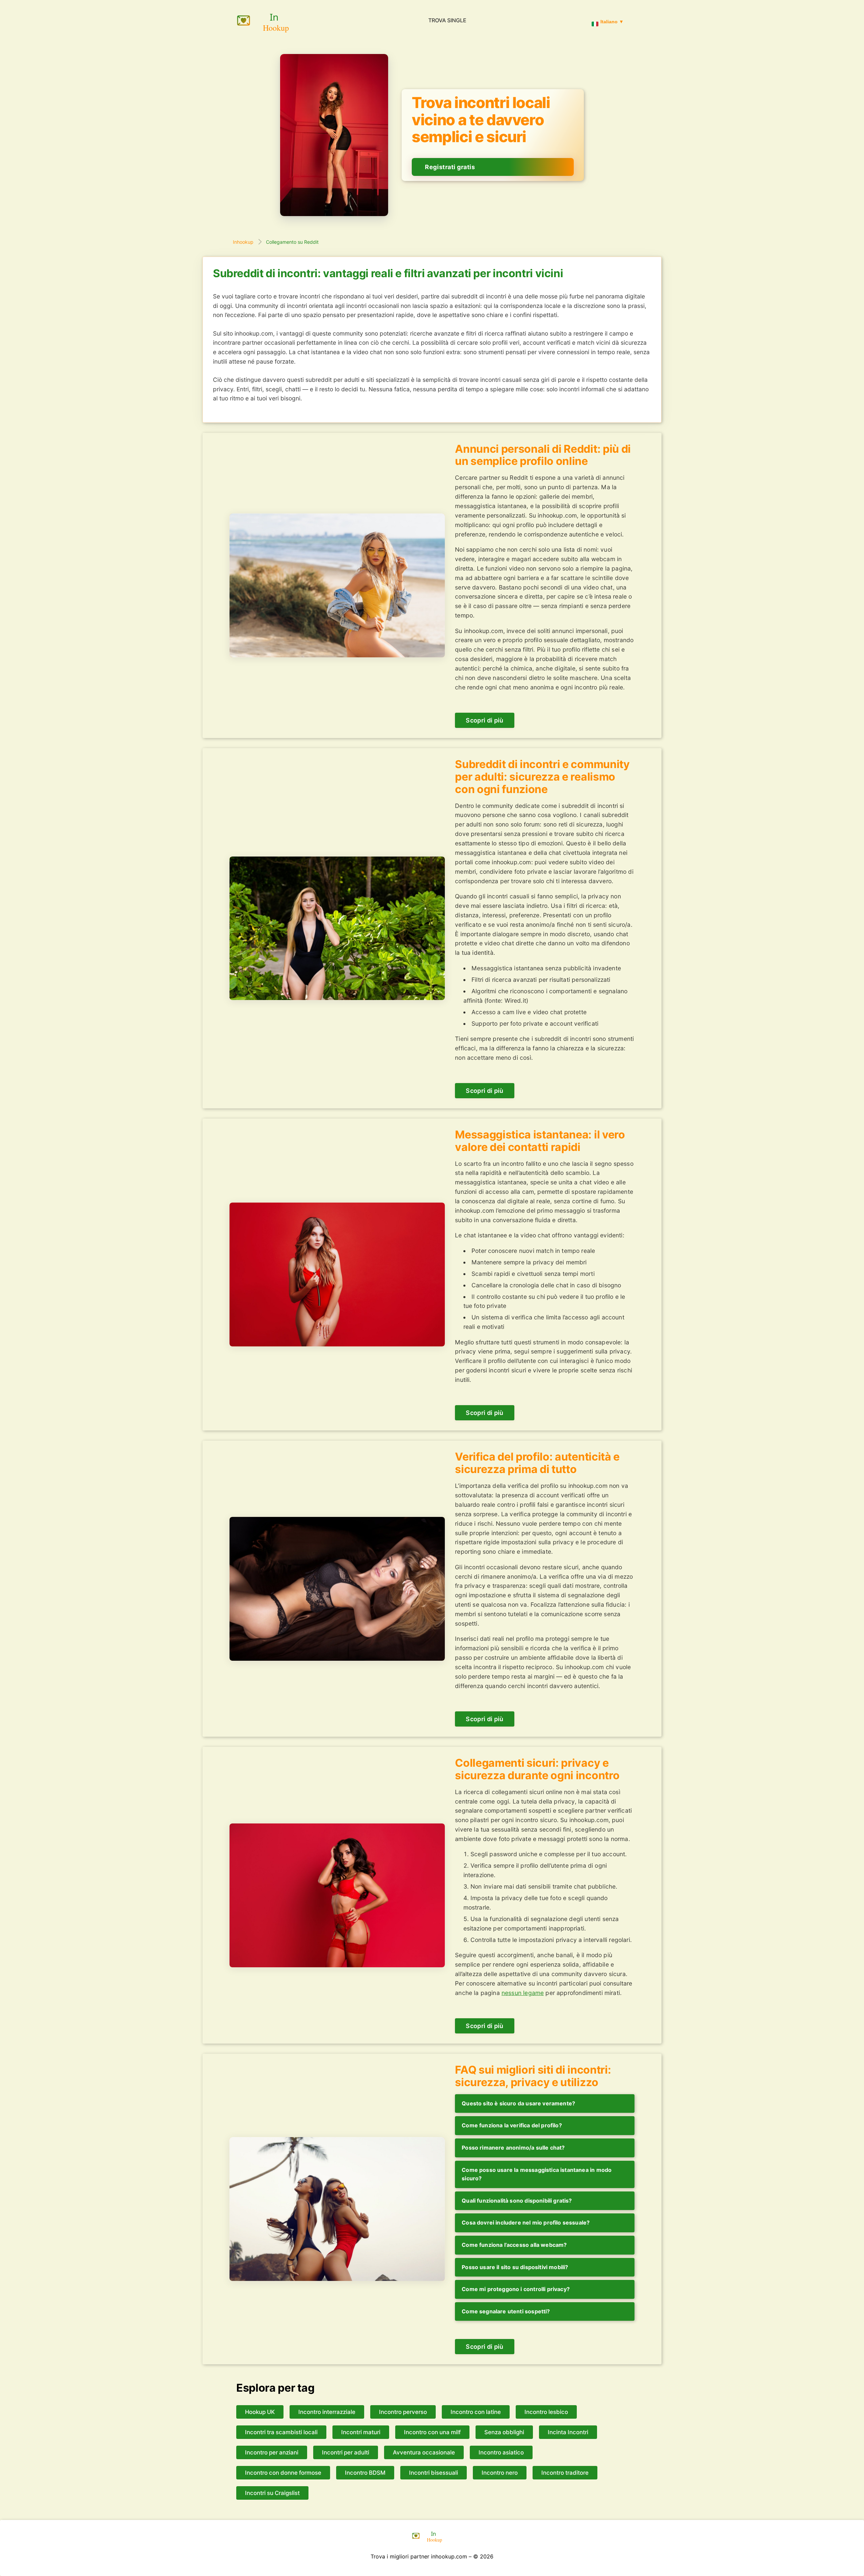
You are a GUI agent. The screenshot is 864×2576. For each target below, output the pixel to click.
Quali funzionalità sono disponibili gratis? (517, 2201)
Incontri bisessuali (434, 2473)
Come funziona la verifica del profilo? (512, 2125)
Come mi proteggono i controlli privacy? (516, 2289)
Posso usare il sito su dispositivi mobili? (515, 2267)
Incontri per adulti (346, 2452)
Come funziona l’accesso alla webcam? (514, 2245)
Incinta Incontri (568, 2432)
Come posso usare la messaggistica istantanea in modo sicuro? (537, 2174)
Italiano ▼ (612, 22)
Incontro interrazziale (327, 2412)
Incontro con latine (476, 2412)
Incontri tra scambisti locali (281, 2432)
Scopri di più (485, 720)
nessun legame (523, 1993)
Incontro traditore (565, 2473)
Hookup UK (260, 2412)
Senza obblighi (504, 2432)
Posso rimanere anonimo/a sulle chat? (513, 2148)
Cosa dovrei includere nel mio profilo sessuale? (526, 2223)
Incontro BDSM (365, 2473)
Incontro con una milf (432, 2432)
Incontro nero (500, 2473)
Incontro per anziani (272, 2452)
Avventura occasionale (424, 2452)
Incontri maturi (361, 2432)
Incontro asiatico (501, 2452)
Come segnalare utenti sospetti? (506, 2311)
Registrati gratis (450, 167)
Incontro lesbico (546, 2412)
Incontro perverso (403, 2412)
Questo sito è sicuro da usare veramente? (518, 2103)
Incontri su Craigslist (272, 2493)
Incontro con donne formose (283, 2473)
